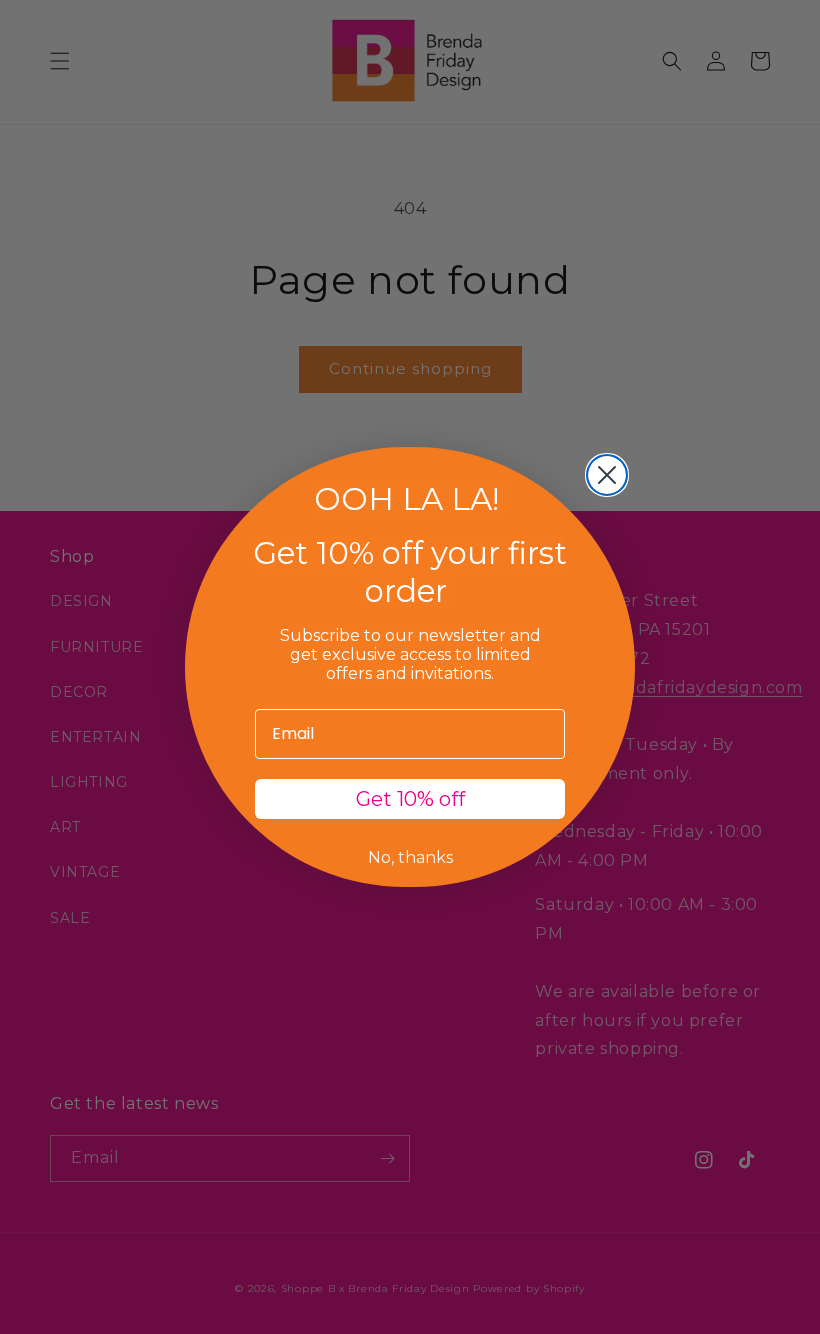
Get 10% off (410, 799)
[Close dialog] (607, 475)
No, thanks (410, 857)
